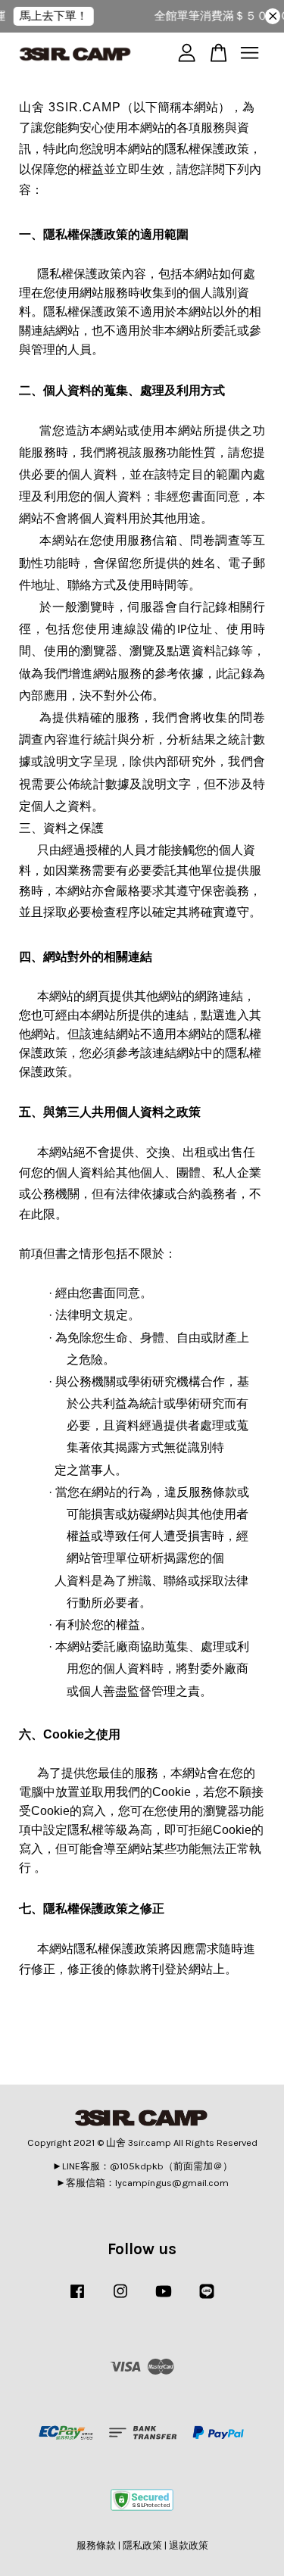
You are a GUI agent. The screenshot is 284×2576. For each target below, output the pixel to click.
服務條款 (96, 2545)
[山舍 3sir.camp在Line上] (207, 2298)
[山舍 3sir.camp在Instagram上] (120, 2298)
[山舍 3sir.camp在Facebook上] (77, 2298)
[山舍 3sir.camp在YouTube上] (164, 2298)
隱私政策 (142, 2545)
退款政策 (189, 2545)
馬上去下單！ (47, 16)
